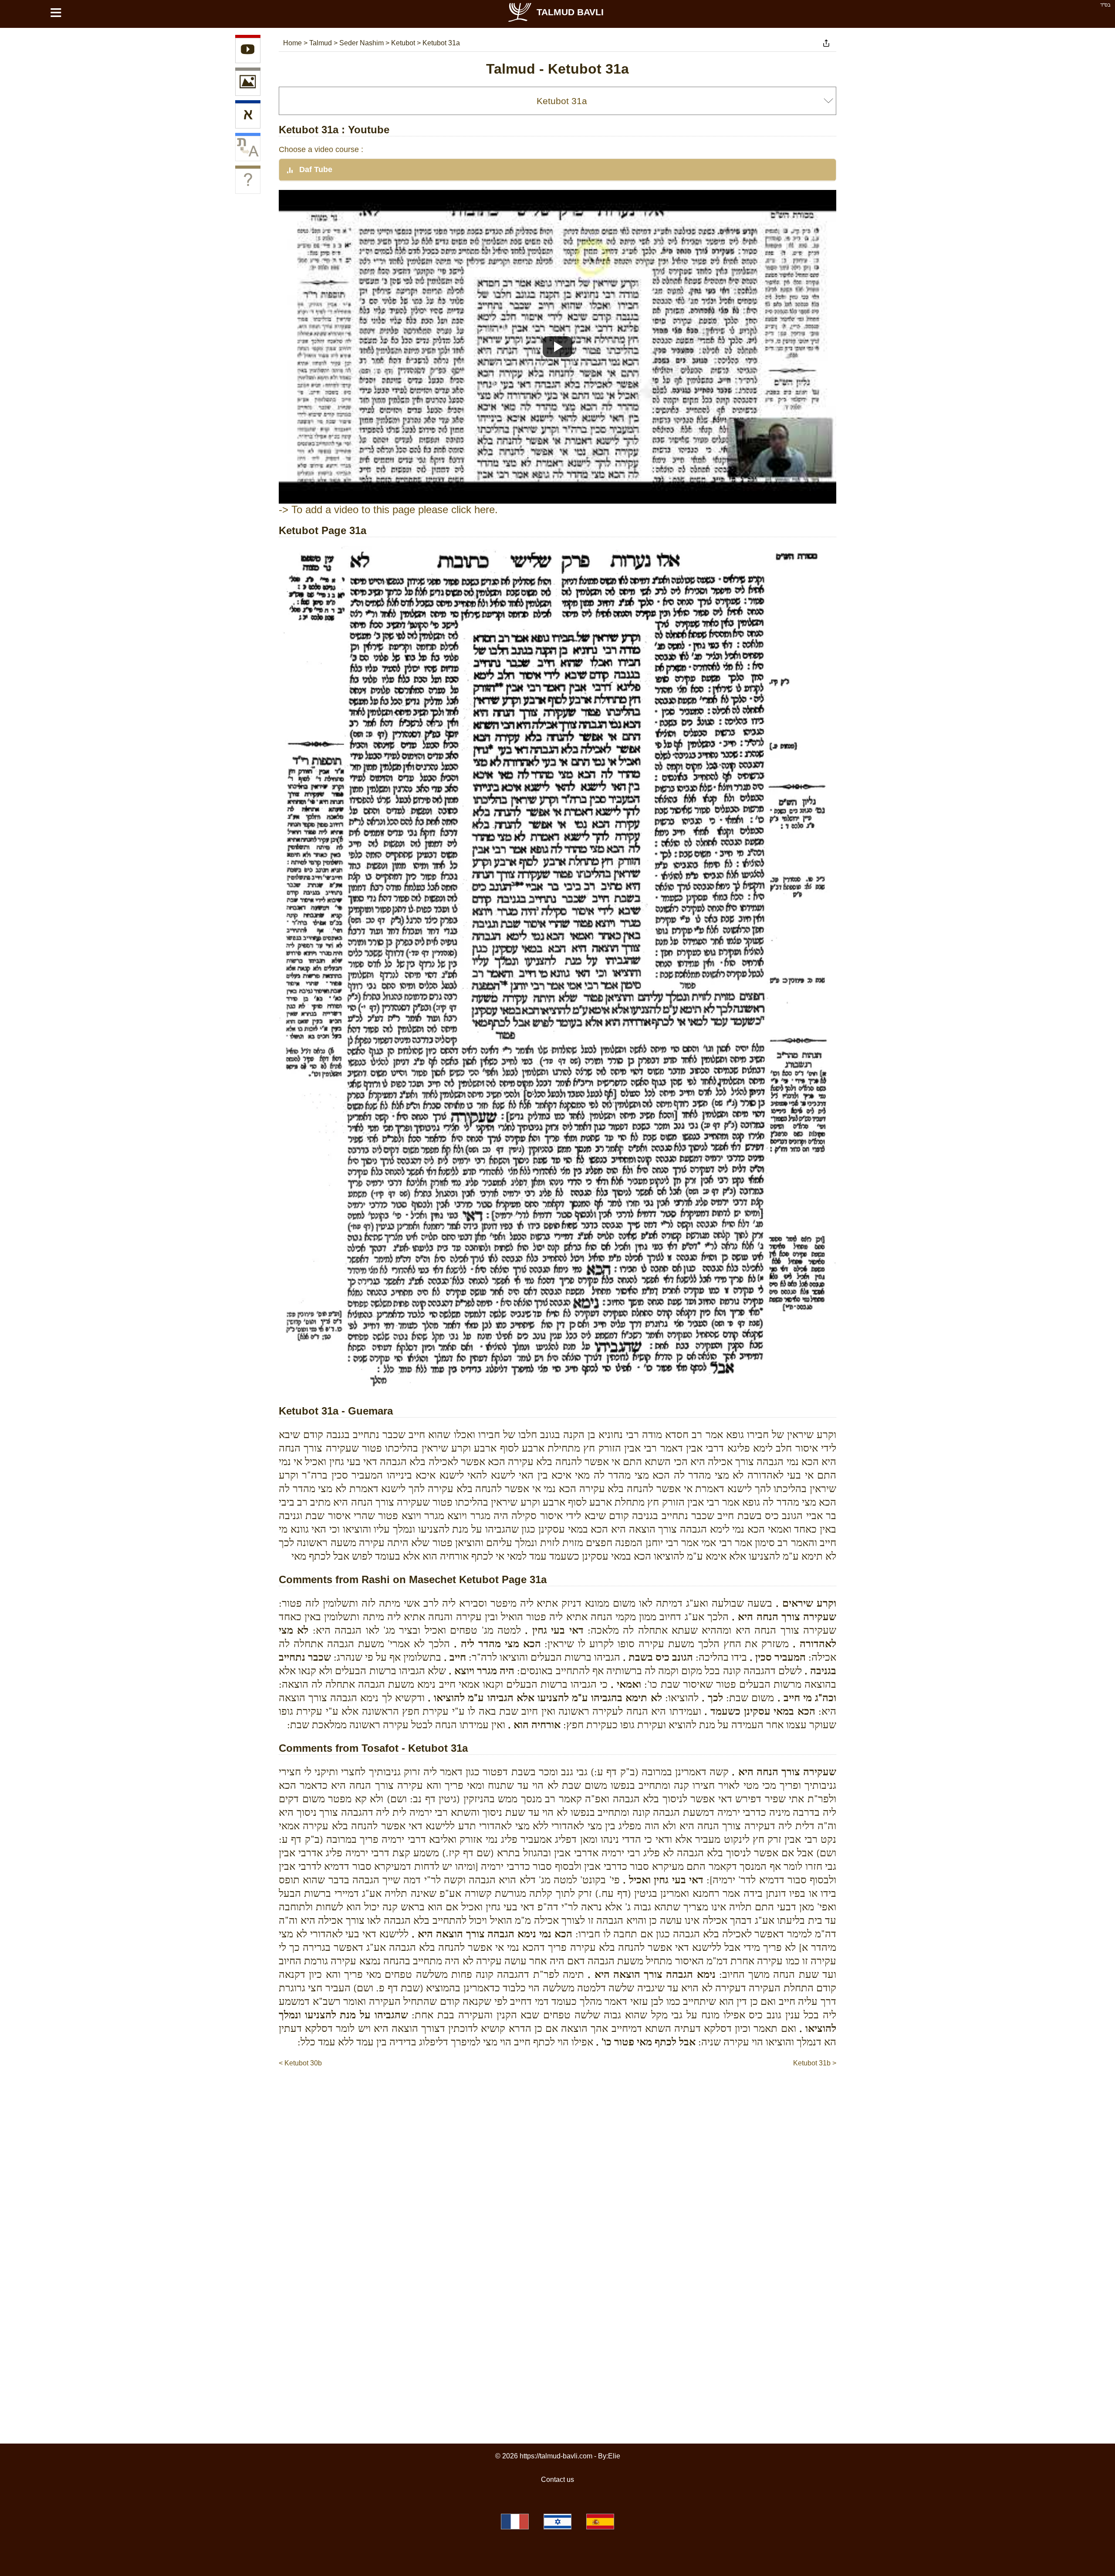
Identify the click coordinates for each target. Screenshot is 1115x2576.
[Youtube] (248, 51)
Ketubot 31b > (815, 2063)
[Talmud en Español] (600, 2522)
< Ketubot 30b (300, 2063)
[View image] (248, 83)
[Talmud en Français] (515, 2522)
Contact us (557, 2480)
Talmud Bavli (570, 12)
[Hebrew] (248, 116)
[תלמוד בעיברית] (557, 2522)
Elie (614, 2456)
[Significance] (248, 181)
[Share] (826, 43)
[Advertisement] (557, 2095)
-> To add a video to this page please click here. (388, 509)
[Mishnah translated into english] (248, 149)
